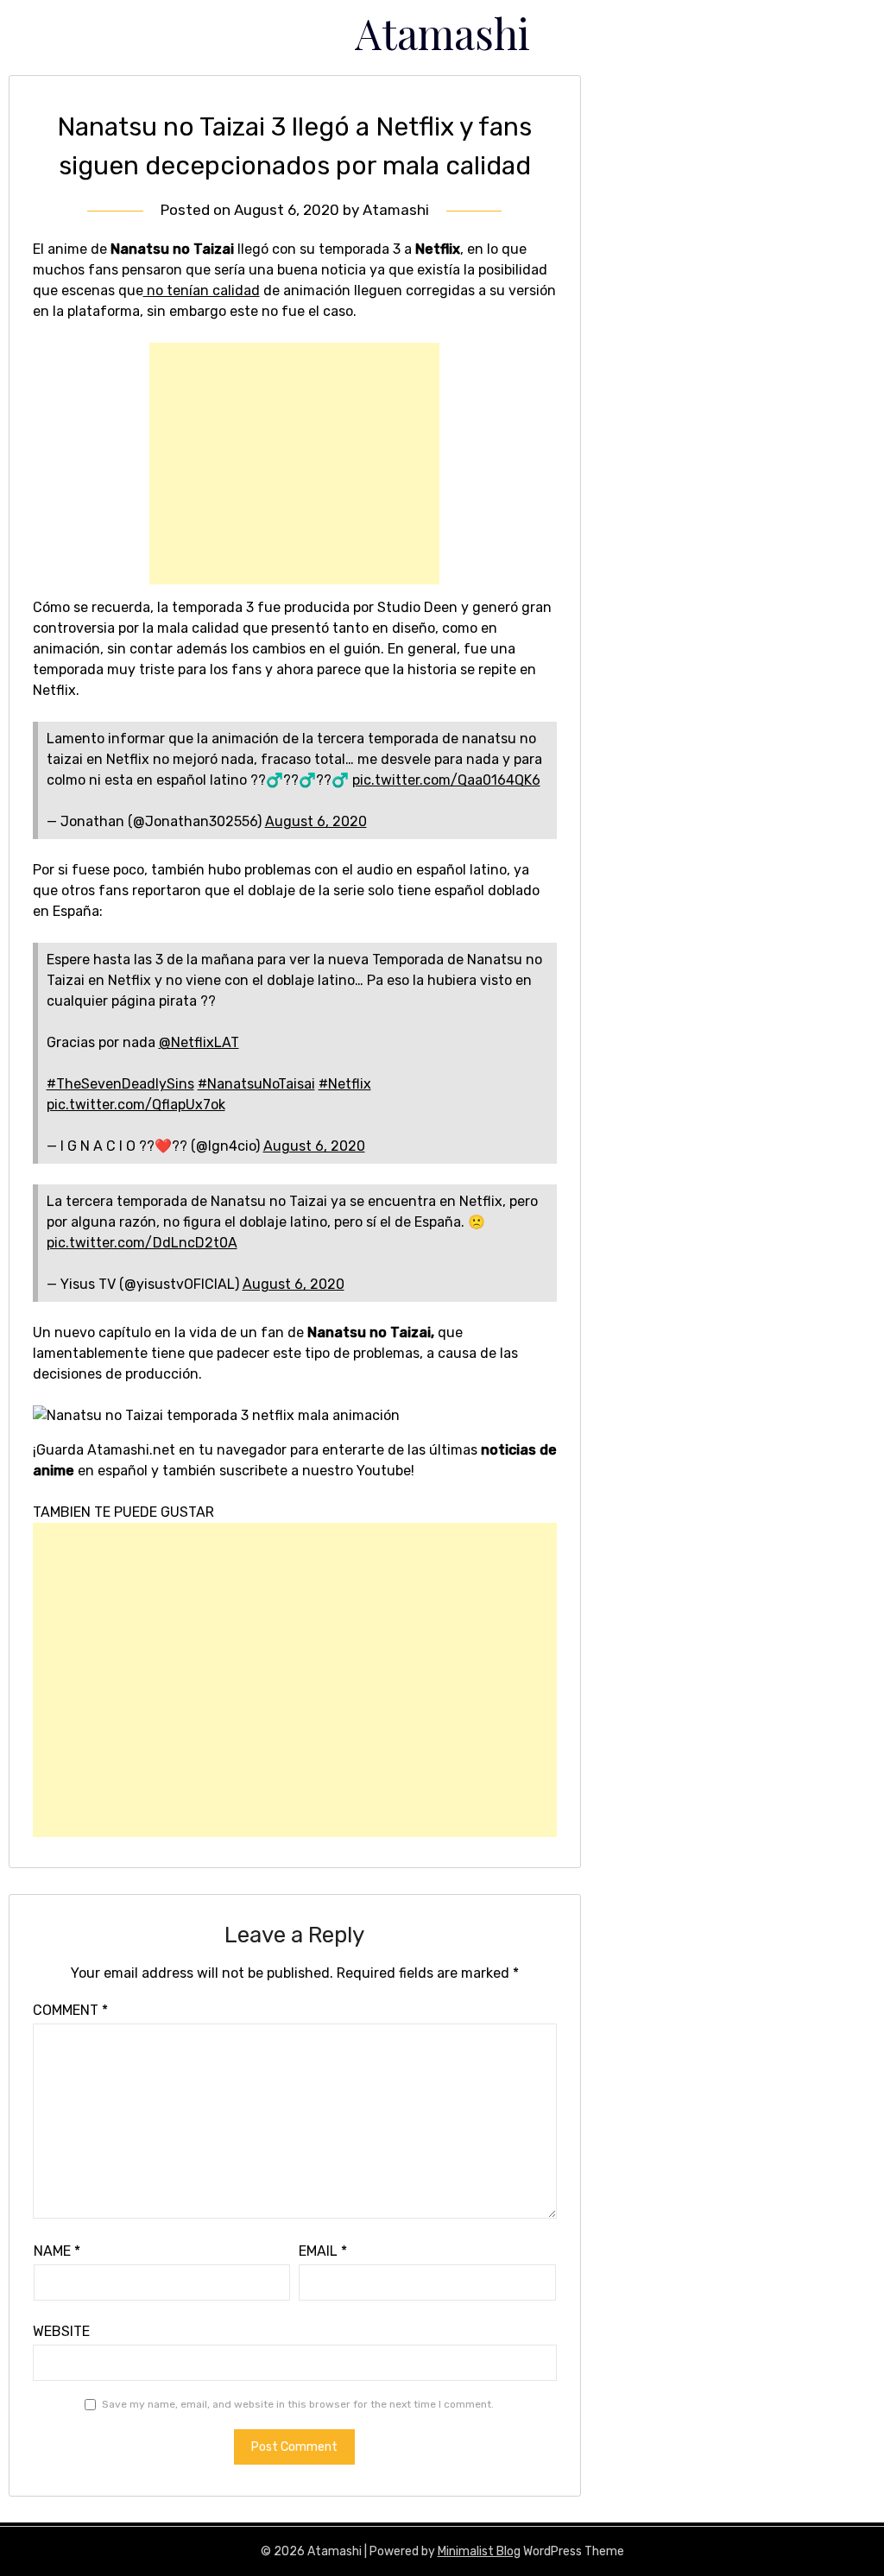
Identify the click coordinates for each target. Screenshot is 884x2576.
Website (61, 2331)
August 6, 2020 (316, 821)
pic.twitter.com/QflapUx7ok (136, 1105)
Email (323, 2251)
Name (57, 2251)
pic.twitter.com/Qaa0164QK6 (446, 780)
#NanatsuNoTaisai (256, 1084)
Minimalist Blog (479, 2551)
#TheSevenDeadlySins (120, 1084)
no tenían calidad (202, 290)
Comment (70, 2010)
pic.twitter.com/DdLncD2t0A (142, 1243)
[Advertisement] (294, 464)
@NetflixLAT (199, 1042)
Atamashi (442, 33)
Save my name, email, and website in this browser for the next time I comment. (298, 2404)
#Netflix (345, 1084)
